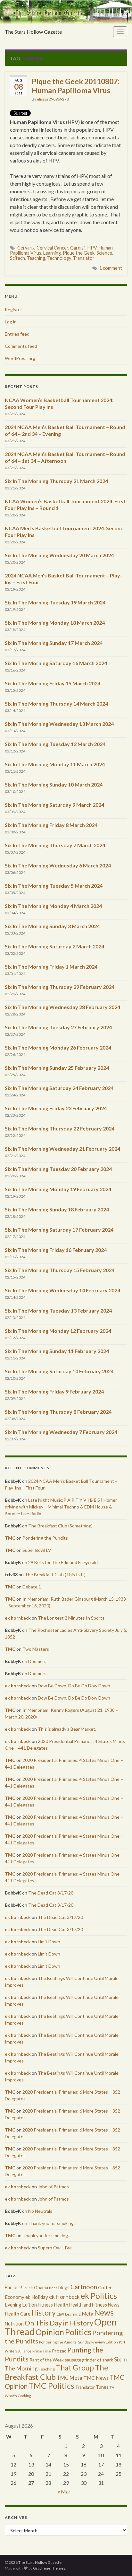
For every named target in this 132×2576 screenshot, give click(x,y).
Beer (53, 2288)
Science (104, 253)
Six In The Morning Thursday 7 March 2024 (55, 845)
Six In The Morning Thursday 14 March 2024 (56, 703)
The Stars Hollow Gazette (33, 32)
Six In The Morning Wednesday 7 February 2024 (61, 1432)
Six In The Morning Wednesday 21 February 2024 (62, 1149)
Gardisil (78, 248)
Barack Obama (34, 2288)
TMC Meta (70, 2378)
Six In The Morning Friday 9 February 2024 (54, 1391)
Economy (15, 2297)
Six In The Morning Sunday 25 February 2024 (57, 1068)
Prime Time (42, 2351)
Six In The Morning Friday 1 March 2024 (51, 967)
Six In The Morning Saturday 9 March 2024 (54, 805)
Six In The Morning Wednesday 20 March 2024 (59, 555)
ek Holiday (37, 2297)
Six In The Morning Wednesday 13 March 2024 (59, 724)
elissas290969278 (53, 99)
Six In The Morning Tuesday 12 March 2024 (55, 744)
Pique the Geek (79, 253)
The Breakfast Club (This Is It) (55, 1574)
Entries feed (17, 334)
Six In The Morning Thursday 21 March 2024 (56, 481)
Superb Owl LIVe (55, 2248)
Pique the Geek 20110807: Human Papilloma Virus (75, 86)
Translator (84, 258)
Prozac (59, 2351)
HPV (92, 248)
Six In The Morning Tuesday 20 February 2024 (58, 1169)
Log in (11, 322)
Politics (78, 2332)
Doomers (37, 1661)
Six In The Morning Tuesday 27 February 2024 (58, 1027)
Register (13, 309)
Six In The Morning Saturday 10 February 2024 (59, 1371)
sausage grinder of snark (89, 2360)
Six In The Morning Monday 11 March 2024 (55, 764)
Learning (52, 253)
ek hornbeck (18, 1618)
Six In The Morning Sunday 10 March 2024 (54, 784)
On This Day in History (59, 2323)
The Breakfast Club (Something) (60, 1526)
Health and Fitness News (94, 2305)
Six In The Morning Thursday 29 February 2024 (60, 987)
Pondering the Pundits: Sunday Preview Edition (78, 2342)
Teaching (36, 258)
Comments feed (21, 346)
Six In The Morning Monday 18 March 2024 (55, 623)
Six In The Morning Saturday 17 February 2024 (59, 1230)
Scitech (17, 258)
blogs (64, 2287)
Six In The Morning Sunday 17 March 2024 (54, 643)
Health (61, 2305)
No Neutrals (40, 2211)
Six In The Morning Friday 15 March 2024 (53, 683)
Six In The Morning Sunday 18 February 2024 (57, 1209)
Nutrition (14, 2324)
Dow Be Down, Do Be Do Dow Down (74, 1686)
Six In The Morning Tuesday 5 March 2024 (54, 886)
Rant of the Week (47, 2360)
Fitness (45, 2305)
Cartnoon (84, 2287)
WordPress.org (20, 358)
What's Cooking (18, 2396)
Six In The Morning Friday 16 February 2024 (56, 1250)
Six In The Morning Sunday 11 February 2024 (57, 1351)
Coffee (105, 2287)
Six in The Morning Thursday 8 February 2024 (58, 1412)
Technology (59, 258)
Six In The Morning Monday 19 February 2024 (58, 1189)
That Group (75, 2368)
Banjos (12, 2287)
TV (112, 2387)
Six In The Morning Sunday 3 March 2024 (52, 926)
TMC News (96, 2378)
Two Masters (36, 1649)
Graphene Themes (49, 2568)
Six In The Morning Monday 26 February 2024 (58, 1047)
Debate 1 (32, 1587)
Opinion (50, 2332)
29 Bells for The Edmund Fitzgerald (63, 1562)
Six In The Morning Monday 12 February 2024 (58, 1331)
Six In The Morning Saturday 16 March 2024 (56, 663)
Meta (87, 2314)
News (104, 2312)
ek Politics (99, 2296)
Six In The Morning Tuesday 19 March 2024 (55, 602)
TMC (10, 1538)
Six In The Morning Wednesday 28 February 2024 (62, 1007)
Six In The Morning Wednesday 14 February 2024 (62, 1290)
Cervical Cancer (52, 248)
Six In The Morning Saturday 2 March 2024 (54, 946)
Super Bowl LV (37, 1550)
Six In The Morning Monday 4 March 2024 (53, 906)
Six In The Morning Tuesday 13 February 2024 (58, 1310)
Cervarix (26, 248)
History (44, 2313)
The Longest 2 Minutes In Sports (71, 1618)
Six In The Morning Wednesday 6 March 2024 (58, 865)
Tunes (102, 2387)
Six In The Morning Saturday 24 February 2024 (59, 1088)
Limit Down (49, 1942)
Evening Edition (21, 2305)
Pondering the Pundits (45, 1538)
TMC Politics (51, 2386)
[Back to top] (118, 2562)
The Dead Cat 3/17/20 (51, 1893)
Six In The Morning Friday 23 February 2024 (56, 1108)
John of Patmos (53, 2187)
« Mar (64, 2491)
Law (60, 2314)
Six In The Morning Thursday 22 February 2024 (60, 1128)
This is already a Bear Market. (67, 1729)
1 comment (111, 268)
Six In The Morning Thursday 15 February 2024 (60, 1270)
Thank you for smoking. (51, 2223)
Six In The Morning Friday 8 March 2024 (51, 825)
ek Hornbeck (64, 2297)
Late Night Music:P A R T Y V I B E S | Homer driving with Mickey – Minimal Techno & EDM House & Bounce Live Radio (61, 1507)
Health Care (18, 2314)
